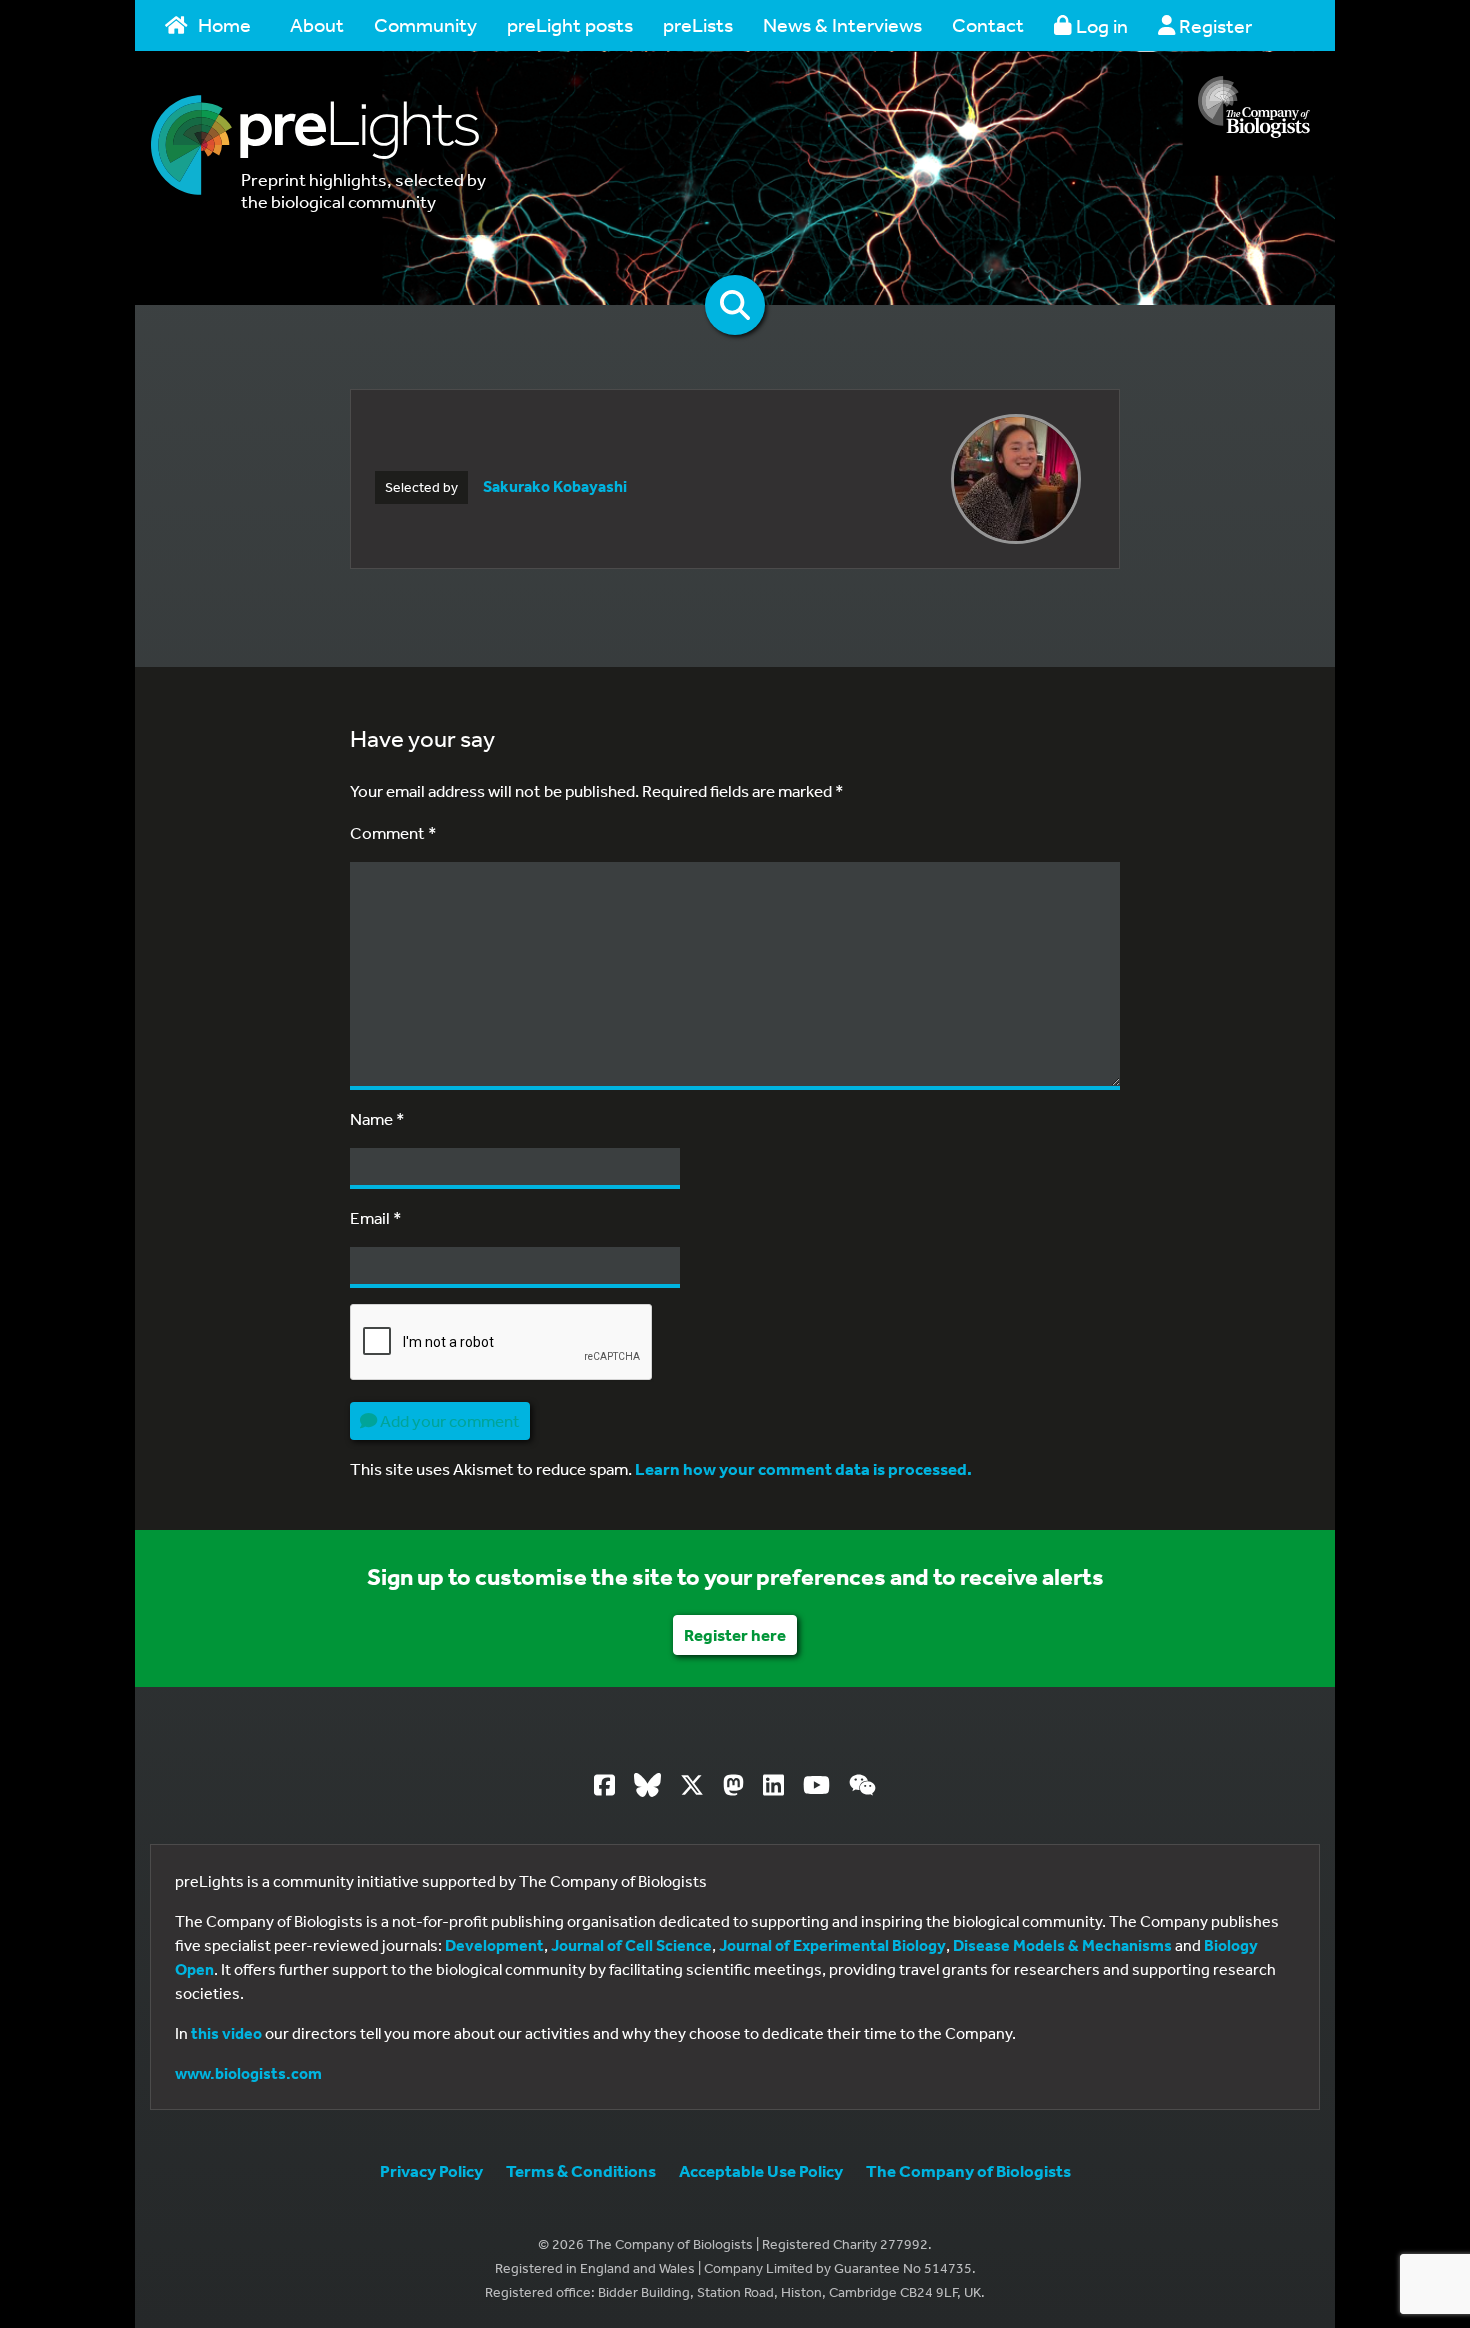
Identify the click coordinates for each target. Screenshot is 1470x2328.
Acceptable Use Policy (761, 2170)
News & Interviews (842, 24)
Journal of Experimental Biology (832, 1945)
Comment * (393, 832)
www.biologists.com (248, 2073)
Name (377, 1118)
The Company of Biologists (968, 2170)
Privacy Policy (431, 2170)
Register (1213, 25)
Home (224, 24)
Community (425, 24)
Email (376, 1217)
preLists (698, 24)
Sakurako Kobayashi (555, 486)
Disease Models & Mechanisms (1062, 1945)
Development (494, 1945)
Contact (988, 24)
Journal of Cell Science (631, 1945)
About (317, 24)
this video (226, 2033)
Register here (735, 1634)
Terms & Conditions (581, 2170)
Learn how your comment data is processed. (803, 1468)
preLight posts (570, 24)
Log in (1100, 25)
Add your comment (448, 1420)
